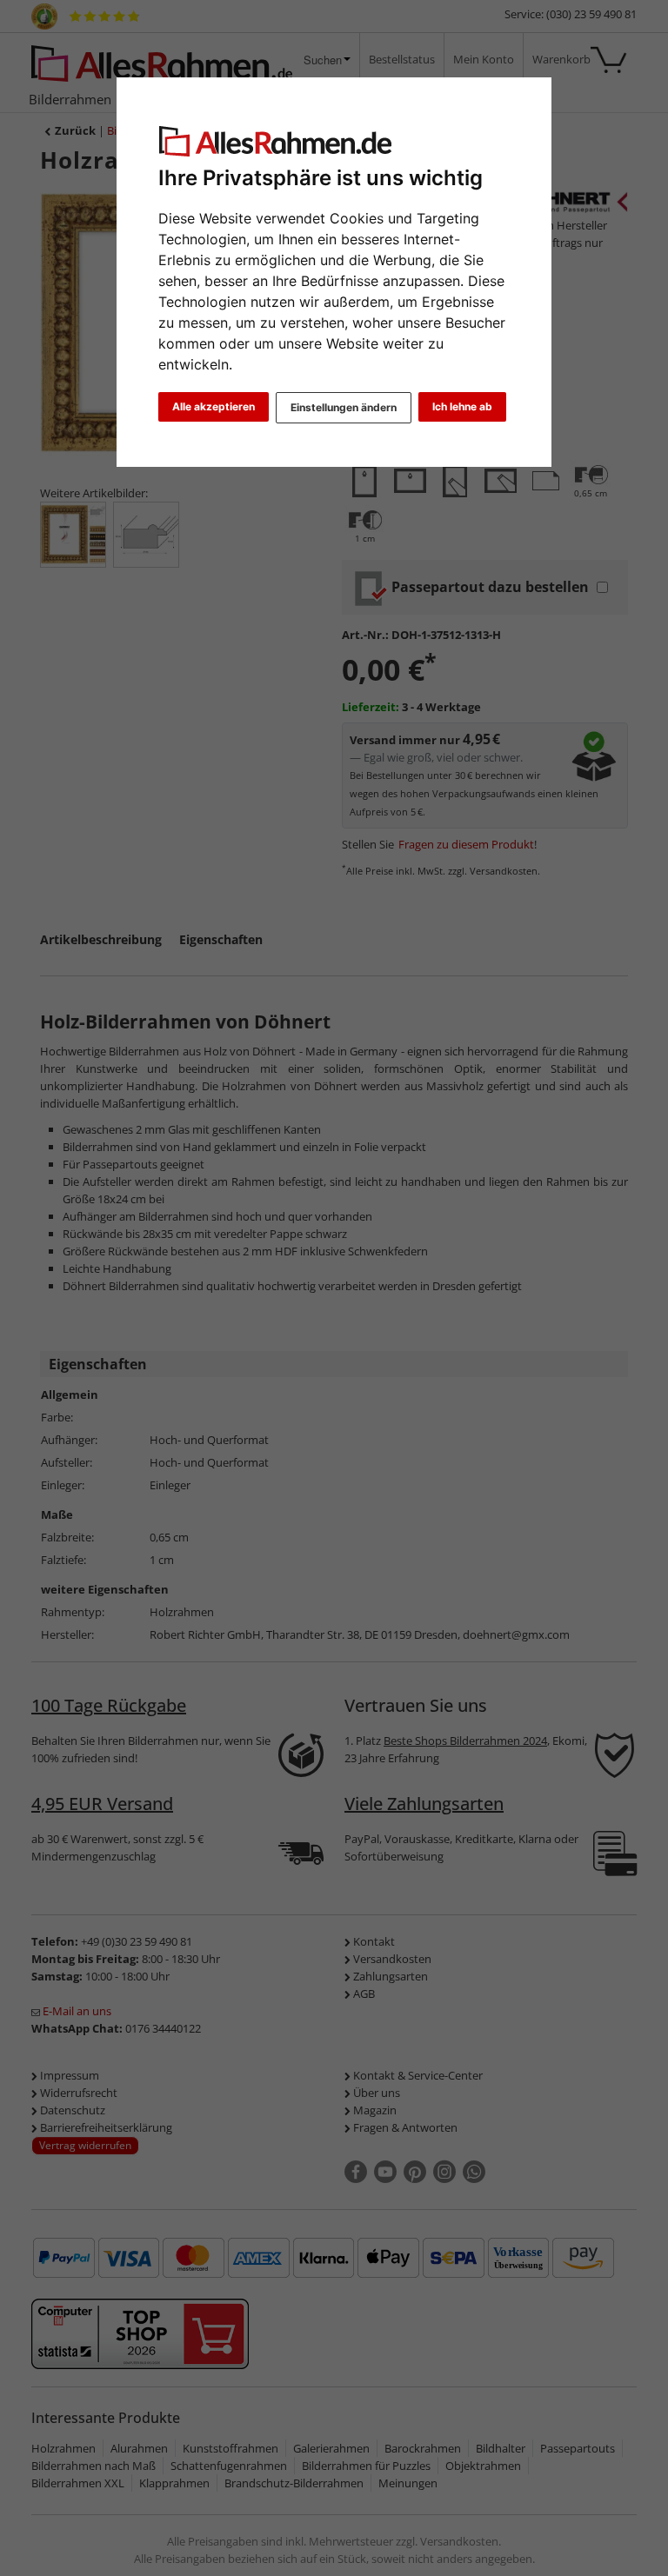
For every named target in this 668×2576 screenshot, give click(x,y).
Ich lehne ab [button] (462, 406)
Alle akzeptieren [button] (214, 406)
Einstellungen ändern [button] (344, 407)
